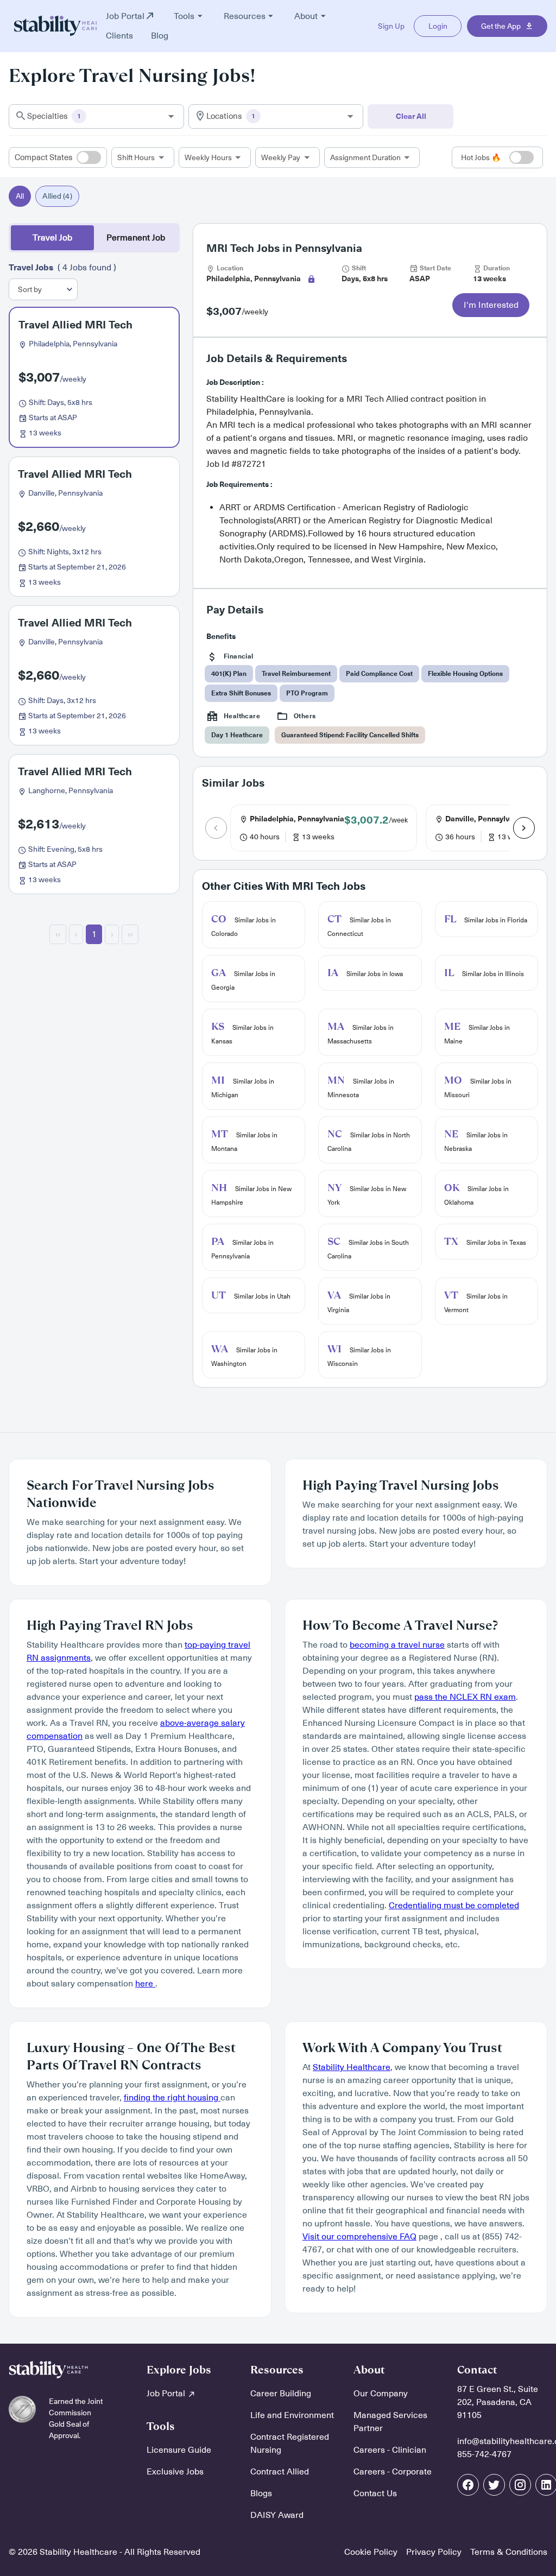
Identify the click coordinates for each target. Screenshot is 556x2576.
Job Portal (167, 2394)
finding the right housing (172, 2098)
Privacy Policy (434, 2552)
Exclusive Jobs (175, 2472)
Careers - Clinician (390, 2450)
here (145, 1984)
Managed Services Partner (390, 2422)
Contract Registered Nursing (290, 2444)
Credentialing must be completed (454, 1906)
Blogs (261, 2493)
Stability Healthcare (352, 2067)
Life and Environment (292, 2415)
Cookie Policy (371, 2552)
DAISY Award (277, 2515)
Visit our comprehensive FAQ (359, 2237)
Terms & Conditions (509, 2552)
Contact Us (375, 2493)
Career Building (281, 2394)
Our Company (381, 2394)
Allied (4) (57, 196)
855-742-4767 (484, 2454)
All (20, 196)
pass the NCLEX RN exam (465, 1697)
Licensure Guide (179, 2450)
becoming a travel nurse (397, 1645)
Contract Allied (280, 2472)
